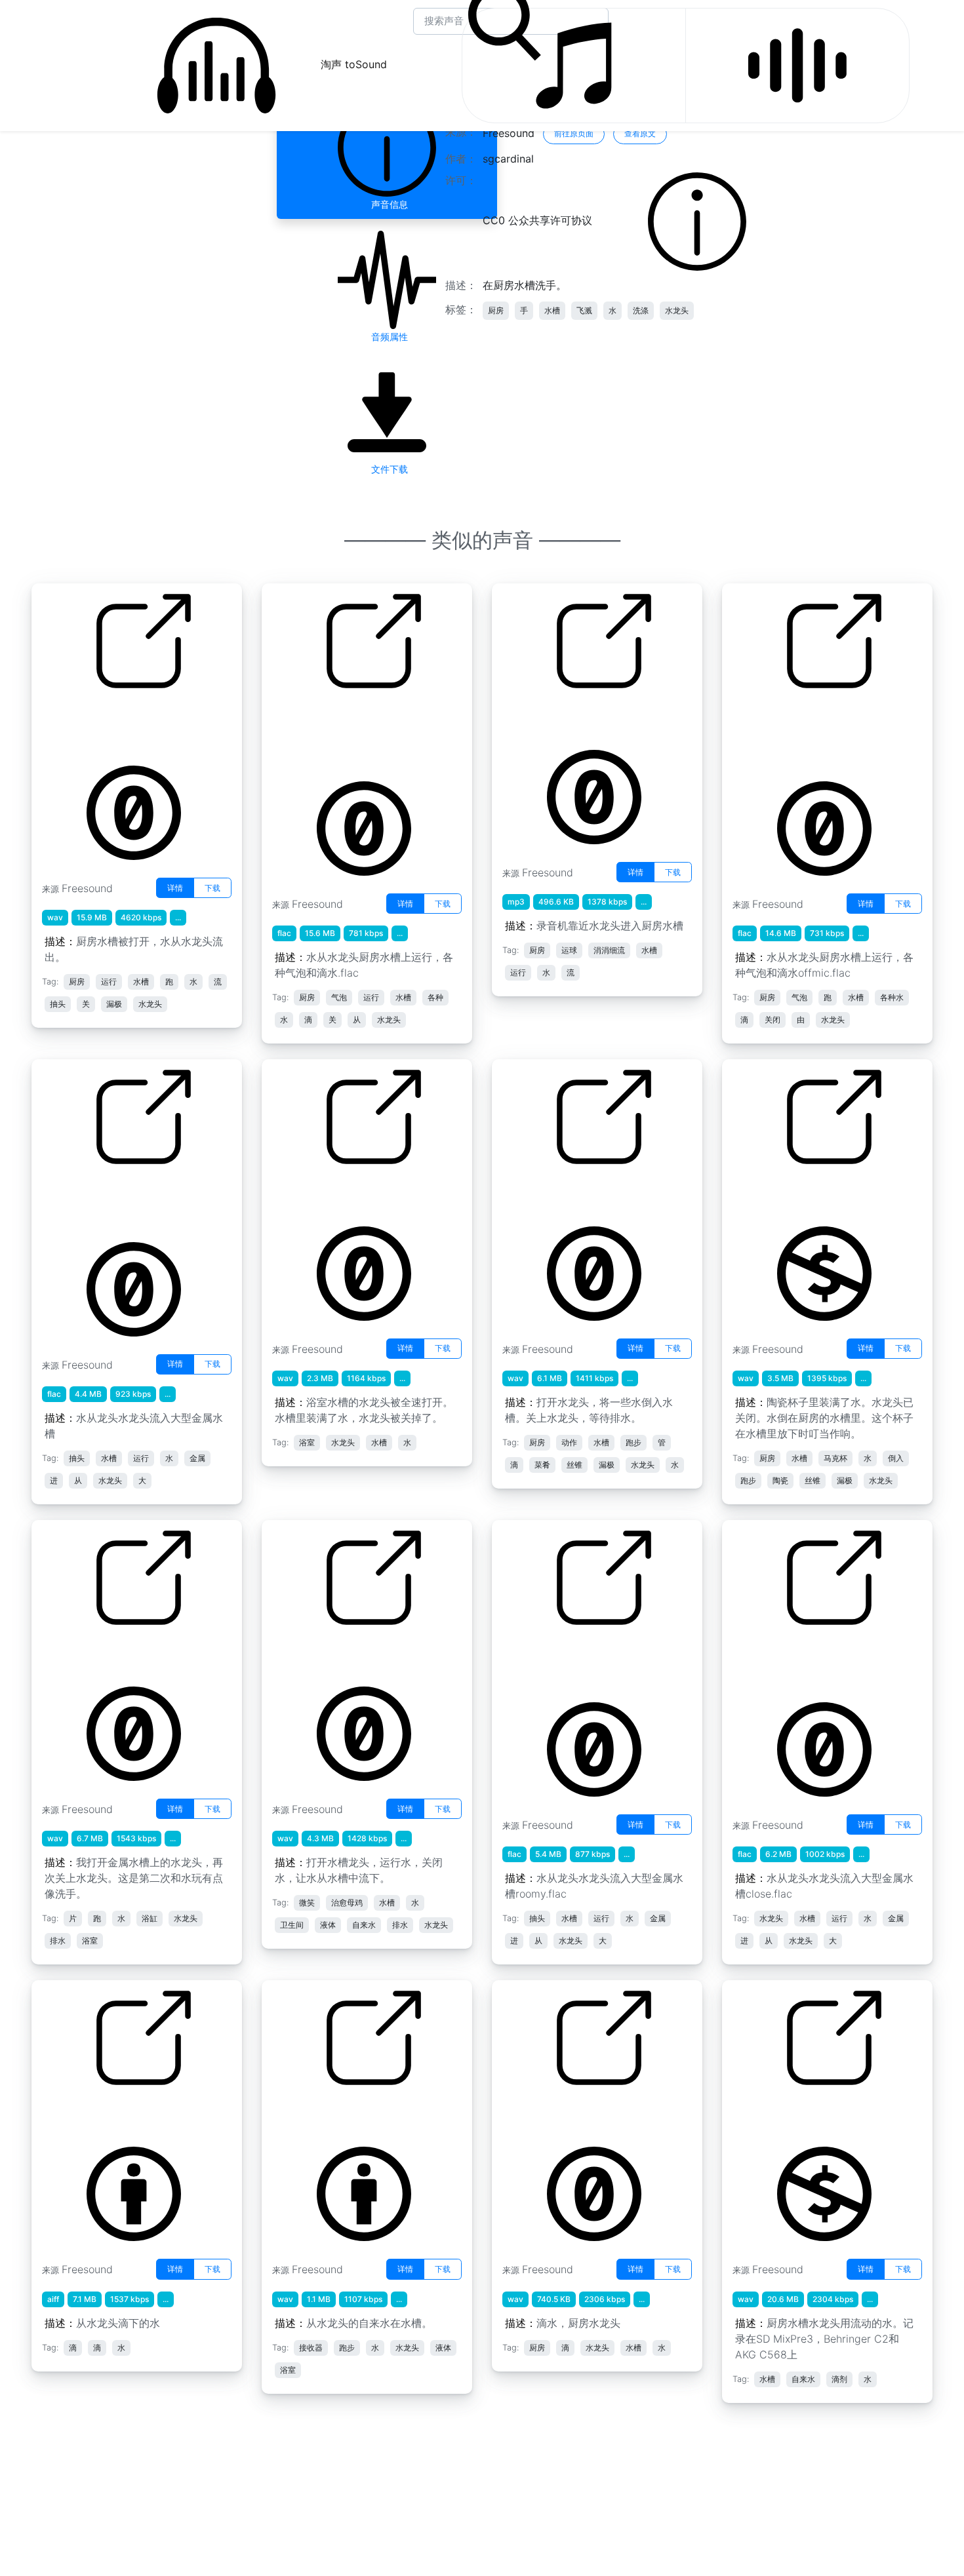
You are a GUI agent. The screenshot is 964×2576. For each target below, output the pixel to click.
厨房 (496, 310)
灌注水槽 (292, 1193)
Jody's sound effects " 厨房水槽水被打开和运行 (115, 725)
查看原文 (640, 133)
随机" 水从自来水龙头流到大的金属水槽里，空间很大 (578, 1662)
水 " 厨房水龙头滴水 (548, 2114)
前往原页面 (574, 133)
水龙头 (677, 310)
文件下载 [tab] (387, 469)
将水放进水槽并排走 (549, 1193)
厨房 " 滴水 (67, 2114)
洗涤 (641, 310)
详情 (175, 888)
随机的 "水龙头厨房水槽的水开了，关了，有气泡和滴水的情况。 (343, 733)
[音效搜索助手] (797, 66)
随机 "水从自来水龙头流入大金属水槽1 (118, 1201)
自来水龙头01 (304, 2114)
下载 (212, 888)
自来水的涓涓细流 (544, 717)
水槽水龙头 (298, 1654)
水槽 (552, 310)
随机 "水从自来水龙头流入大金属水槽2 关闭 (809, 1662)
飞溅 (584, 310)
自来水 (748, 2114)
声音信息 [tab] (387, 204)
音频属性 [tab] (387, 337)
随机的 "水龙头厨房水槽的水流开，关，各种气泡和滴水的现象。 (803, 733)
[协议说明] (697, 221)
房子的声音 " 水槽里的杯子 (794, 1193)
